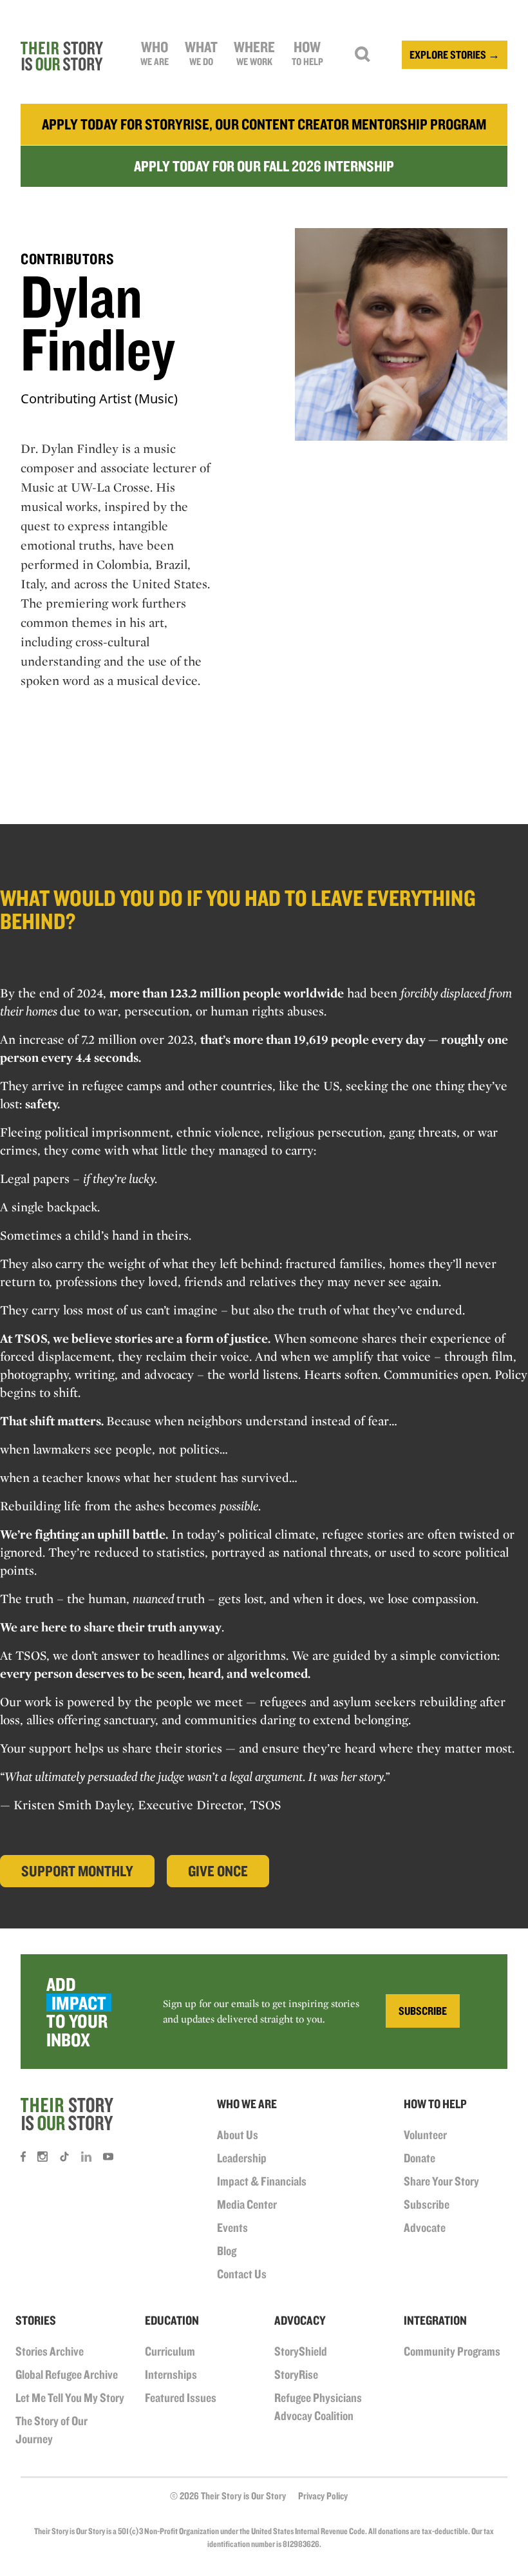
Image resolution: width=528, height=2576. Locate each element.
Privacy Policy (323, 2496)
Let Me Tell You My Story (70, 2398)
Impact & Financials (262, 2181)
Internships (171, 2374)
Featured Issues (181, 2398)
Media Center (247, 2204)
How (307, 53)
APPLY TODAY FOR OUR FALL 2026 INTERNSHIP (264, 166)
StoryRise (296, 2374)
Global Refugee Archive (67, 2374)
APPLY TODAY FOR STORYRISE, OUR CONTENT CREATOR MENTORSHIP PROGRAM (264, 124)
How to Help (435, 2104)
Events (232, 2227)
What (201, 53)
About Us (238, 2135)
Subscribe (427, 2204)
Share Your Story (441, 2181)
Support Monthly (77, 1871)
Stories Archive (50, 2351)
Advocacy (300, 2320)
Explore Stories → (455, 54)
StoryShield (301, 2351)
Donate (420, 2158)
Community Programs (452, 2351)
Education (172, 2320)
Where (254, 53)
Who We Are (247, 2104)
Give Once (218, 1871)
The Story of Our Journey (52, 2430)
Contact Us (242, 2274)
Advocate (425, 2227)
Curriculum (170, 2351)
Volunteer (425, 2135)
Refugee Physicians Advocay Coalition (318, 2407)
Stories (36, 2320)
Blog (227, 2251)
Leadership (242, 2158)
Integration (435, 2320)
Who (155, 53)
